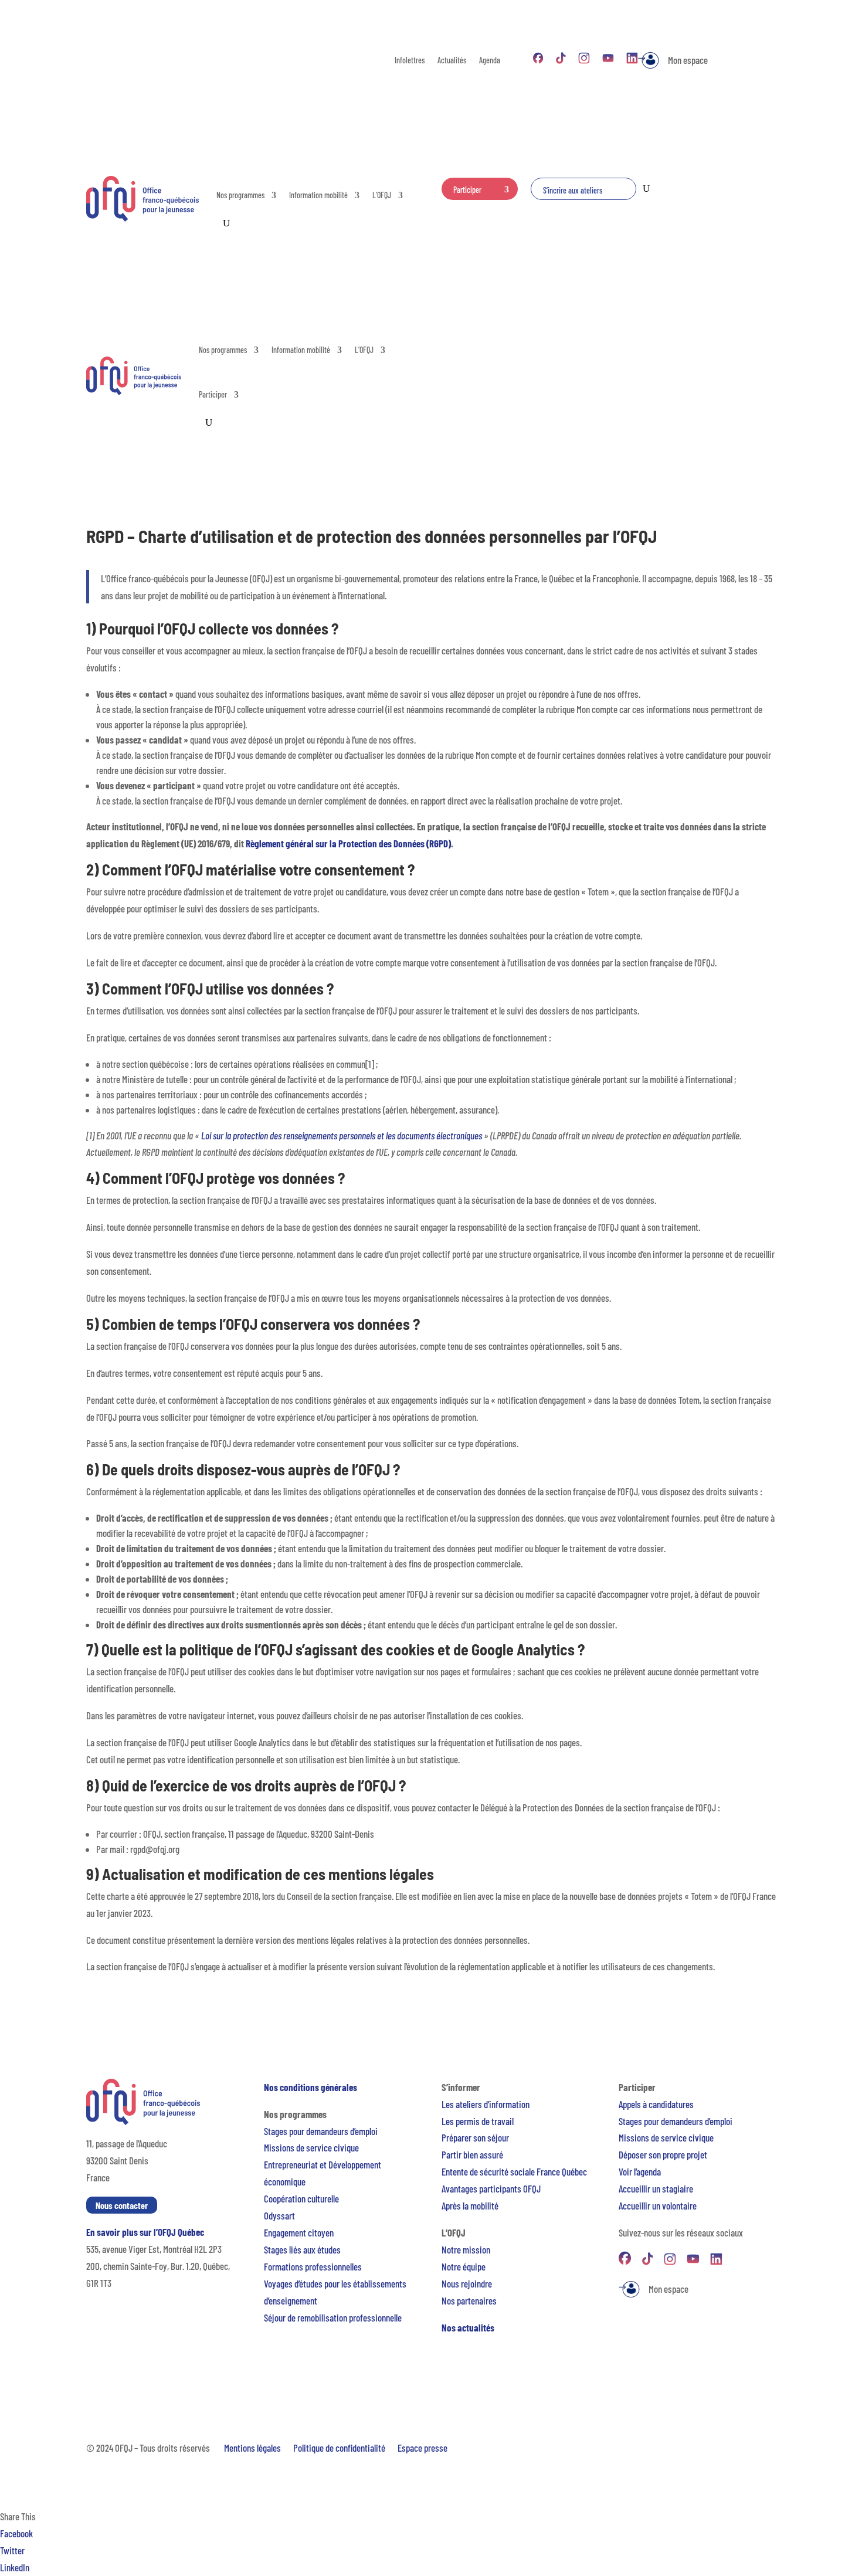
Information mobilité (318, 195)
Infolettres (410, 61)
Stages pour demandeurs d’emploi (321, 2131)
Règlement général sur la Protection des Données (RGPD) (348, 843)
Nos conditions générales (310, 2087)
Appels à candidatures (656, 2104)
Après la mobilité (470, 2205)
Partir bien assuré (472, 2154)
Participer (467, 190)
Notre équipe (464, 2266)
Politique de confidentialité (339, 2448)
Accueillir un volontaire (658, 2205)
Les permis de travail (478, 2121)
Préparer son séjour (475, 2137)
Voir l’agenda (640, 2171)
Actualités (452, 61)
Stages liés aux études (302, 2249)
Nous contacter (122, 2205)
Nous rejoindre (467, 2283)
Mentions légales (252, 2448)
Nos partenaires (469, 2300)
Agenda (490, 61)
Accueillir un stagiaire (656, 2188)
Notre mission (466, 2249)
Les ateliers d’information (486, 2104)
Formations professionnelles (313, 2266)
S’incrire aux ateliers (573, 190)
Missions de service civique (311, 2147)
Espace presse (422, 2448)
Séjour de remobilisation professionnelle (333, 2317)
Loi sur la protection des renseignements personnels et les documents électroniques (342, 1135)
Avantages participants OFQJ (491, 2188)
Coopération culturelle (301, 2198)
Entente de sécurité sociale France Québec (514, 2171)
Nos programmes (240, 195)
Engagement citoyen (299, 2232)
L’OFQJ (382, 195)
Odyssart (279, 2215)
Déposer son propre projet (663, 2154)
